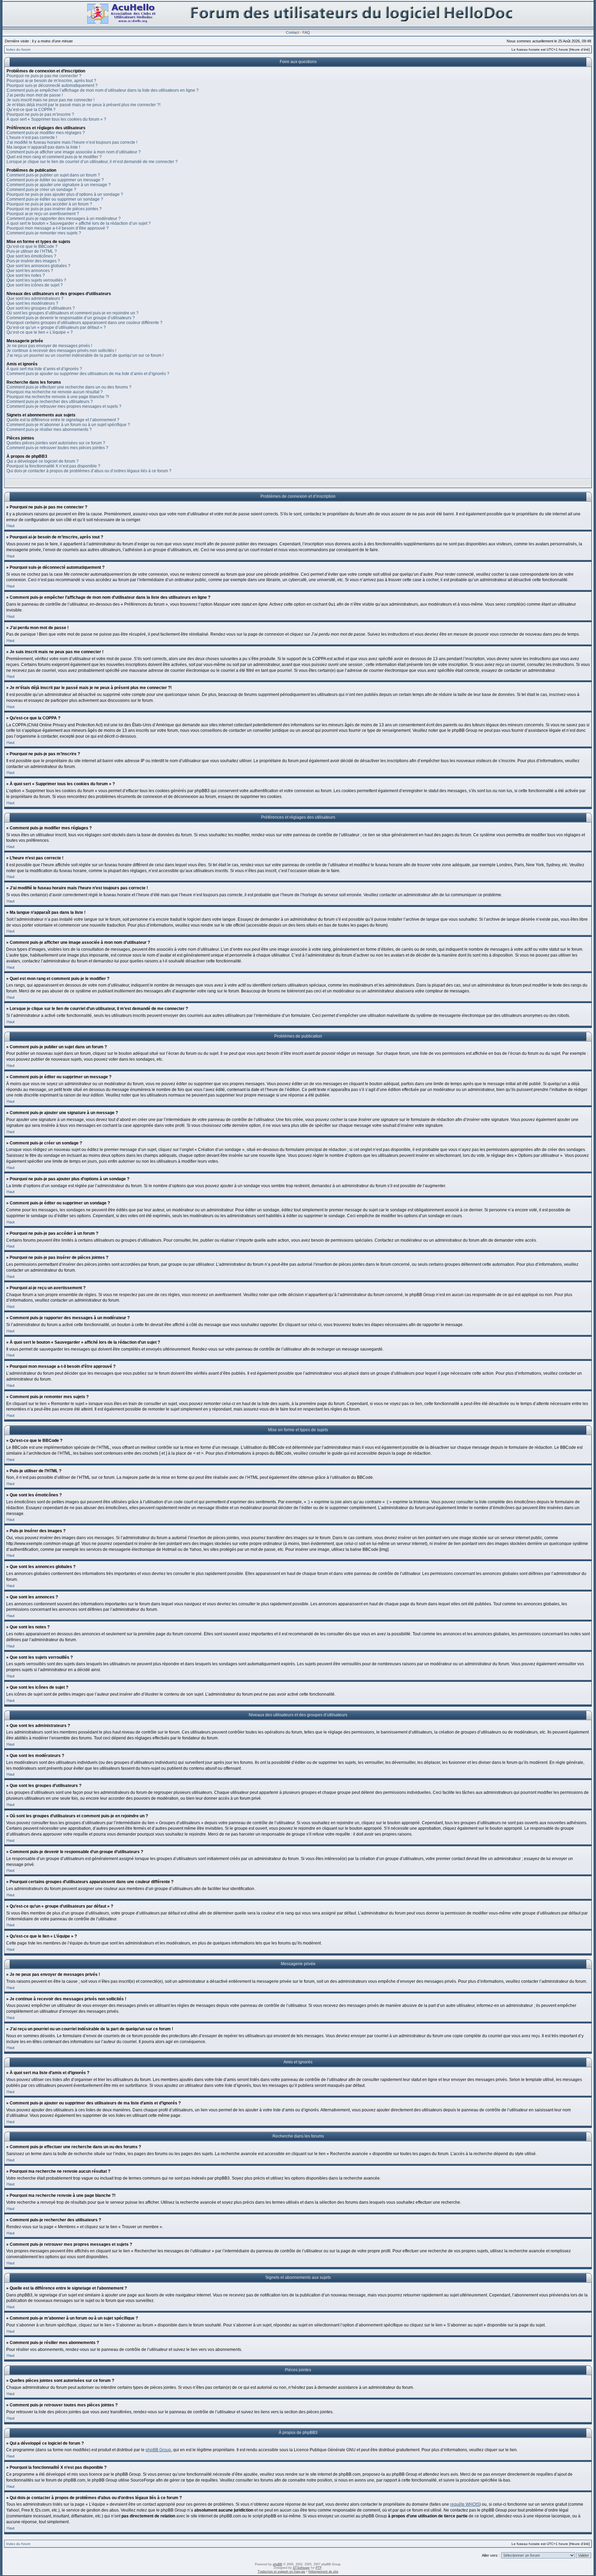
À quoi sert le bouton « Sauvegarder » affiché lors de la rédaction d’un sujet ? (79, 223)
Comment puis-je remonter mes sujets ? (44, 233)
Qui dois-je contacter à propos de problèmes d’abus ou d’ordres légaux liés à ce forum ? (89, 471)
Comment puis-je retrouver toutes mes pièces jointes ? (57, 448)
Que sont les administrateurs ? (35, 299)
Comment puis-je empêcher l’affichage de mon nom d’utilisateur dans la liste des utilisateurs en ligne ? (103, 90)
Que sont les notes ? (26, 275)
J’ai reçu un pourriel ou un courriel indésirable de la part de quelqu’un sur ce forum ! (85, 355)
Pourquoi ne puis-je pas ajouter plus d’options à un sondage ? (65, 194)
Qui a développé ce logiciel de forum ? (43, 461)
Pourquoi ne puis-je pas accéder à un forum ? (49, 204)
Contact (292, 32)
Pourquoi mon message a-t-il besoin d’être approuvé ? (58, 228)
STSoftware (301, 2568)
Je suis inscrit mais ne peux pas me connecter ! (51, 100)
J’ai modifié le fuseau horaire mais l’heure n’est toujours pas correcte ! (72, 142)
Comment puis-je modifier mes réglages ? (46, 133)
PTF (319, 2568)
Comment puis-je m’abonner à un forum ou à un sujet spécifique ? (68, 425)
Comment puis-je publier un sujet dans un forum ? (53, 175)
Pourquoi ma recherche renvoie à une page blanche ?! (58, 397)
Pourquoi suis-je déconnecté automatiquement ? (52, 85)
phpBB (277, 2564)
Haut (11, 526)
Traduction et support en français (281, 2572)
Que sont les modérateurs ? (32, 303)
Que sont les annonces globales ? (38, 266)
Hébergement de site (323, 2572)
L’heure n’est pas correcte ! (32, 138)
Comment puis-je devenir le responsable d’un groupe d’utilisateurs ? (71, 318)
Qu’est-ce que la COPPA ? (31, 110)
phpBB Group (158, 2450)
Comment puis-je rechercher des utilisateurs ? (50, 402)
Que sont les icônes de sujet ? (35, 285)
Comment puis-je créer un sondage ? (41, 190)
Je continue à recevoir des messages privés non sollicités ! (61, 351)
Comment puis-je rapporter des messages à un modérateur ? (64, 219)
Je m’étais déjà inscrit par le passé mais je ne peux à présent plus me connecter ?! (83, 105)
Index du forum (18, 49)
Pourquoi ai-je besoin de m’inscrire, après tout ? (51, 81)
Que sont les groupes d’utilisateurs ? (41, 308)
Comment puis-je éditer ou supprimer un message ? (55, 180)
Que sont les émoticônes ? (31, 256)
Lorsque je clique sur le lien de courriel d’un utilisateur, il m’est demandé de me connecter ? (92, 162)
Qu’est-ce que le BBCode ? (32, 246)
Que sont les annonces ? (30, 271)
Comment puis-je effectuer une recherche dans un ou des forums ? (69, 387)
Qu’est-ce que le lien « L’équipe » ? (40, 332)
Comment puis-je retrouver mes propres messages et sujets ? (64, 406)
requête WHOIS (465, 2504)
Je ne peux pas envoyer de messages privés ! (49, 346)
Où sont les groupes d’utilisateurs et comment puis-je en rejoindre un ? (73, 313)
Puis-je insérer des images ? (33, 261)
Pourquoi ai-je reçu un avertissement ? (43, 214)
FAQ (306, 32)
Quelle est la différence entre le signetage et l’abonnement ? (63, 420)
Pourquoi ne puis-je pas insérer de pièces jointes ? (54, 209)
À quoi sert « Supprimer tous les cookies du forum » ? (56, 119)
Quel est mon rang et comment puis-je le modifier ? (54, 157)
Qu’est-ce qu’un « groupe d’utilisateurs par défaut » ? (56, 327)
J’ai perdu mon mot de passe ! (35, 95)
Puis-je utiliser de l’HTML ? (32, 251)
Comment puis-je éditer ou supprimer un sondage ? (55, 199)
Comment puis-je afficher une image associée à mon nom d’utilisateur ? (74, 152)
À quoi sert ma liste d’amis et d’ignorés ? (44, 369)
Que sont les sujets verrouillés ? (36, 280)
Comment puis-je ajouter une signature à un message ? (59, 185)
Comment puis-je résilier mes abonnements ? (49, 430)
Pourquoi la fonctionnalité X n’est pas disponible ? (53, 466)
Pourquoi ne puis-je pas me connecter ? (44, 76)
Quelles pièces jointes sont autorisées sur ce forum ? (56, 443)
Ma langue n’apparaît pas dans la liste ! (43, 147)
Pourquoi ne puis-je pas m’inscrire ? (40, 114)
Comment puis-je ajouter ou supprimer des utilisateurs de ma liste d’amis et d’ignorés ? (88, 374)
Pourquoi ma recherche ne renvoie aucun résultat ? (55, 392)
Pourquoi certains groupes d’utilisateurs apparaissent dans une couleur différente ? (85, 323)
